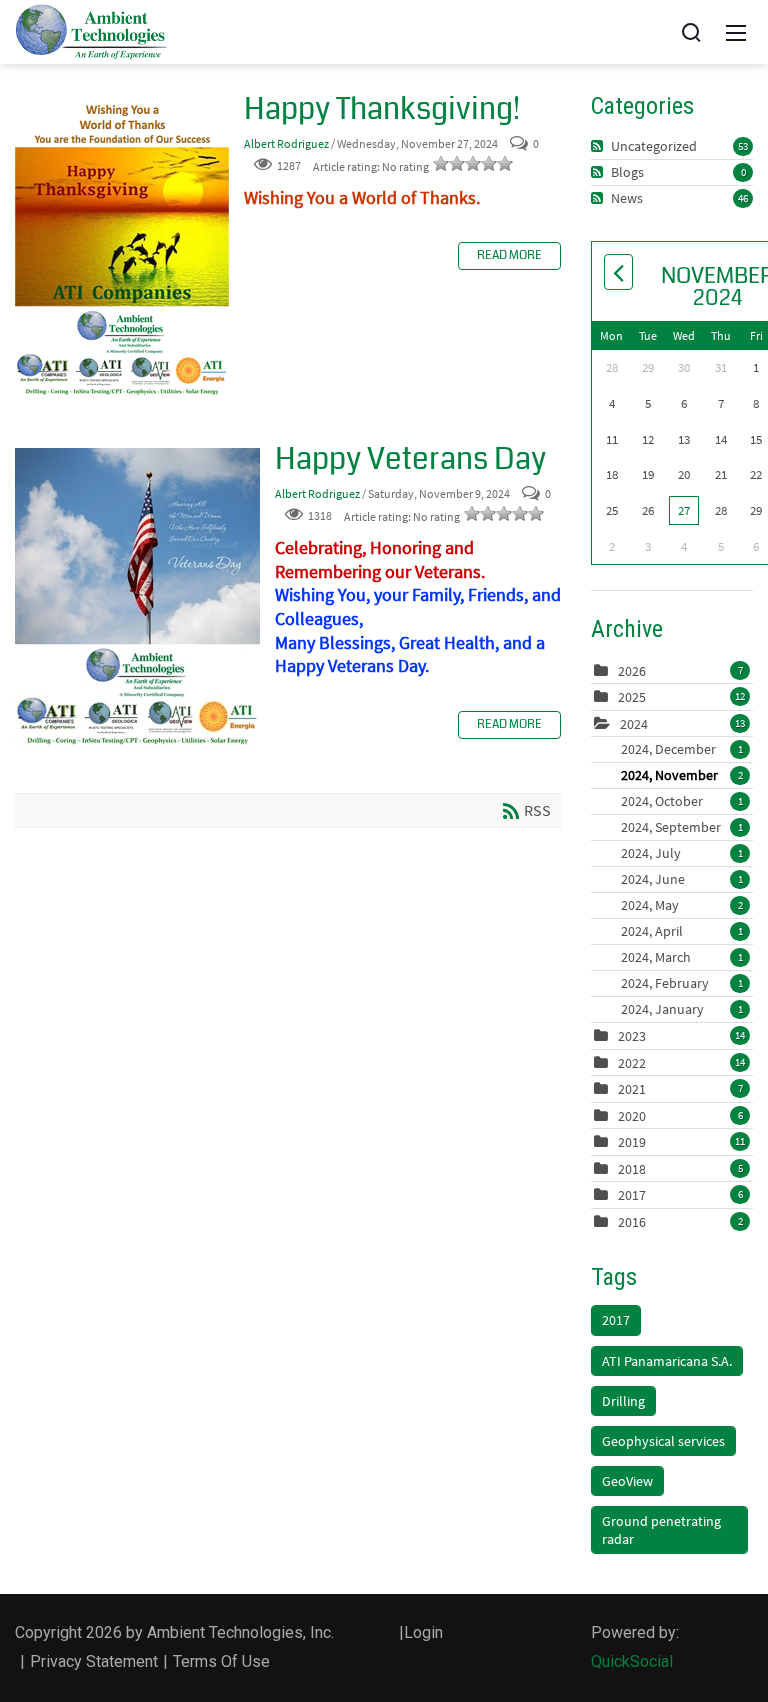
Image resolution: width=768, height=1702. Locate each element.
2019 (632, 1142)
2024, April (682, 931)
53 (743, 146)
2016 (632, 1222)
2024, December (682, 749)
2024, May (682, 905)
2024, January (682, 1009)
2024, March (682, 957)
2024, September (682, 827)
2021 (632, 1089)
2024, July (682, 853)
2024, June (682, 879)
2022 (632, 1063)
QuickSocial (632, 1661)
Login (423, 1632)
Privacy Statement (94, 1661)
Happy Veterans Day (137, 598)
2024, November (682, 775)
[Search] (691, 32)
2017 (632, 1195)
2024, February (682, 983)
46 (743, 198)
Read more (509, 255)
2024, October (682, 801)
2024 (634, 724)
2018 (632, 1169)
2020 (632, 1116)
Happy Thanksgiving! (122, 248)
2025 (632, 697)
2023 (632, 1036)
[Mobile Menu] (736, 32)
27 (684, 510)
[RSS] (599, 146)
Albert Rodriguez (286, 143)
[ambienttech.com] (91, 30)
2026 (632, 671)
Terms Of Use (221, 1661)
